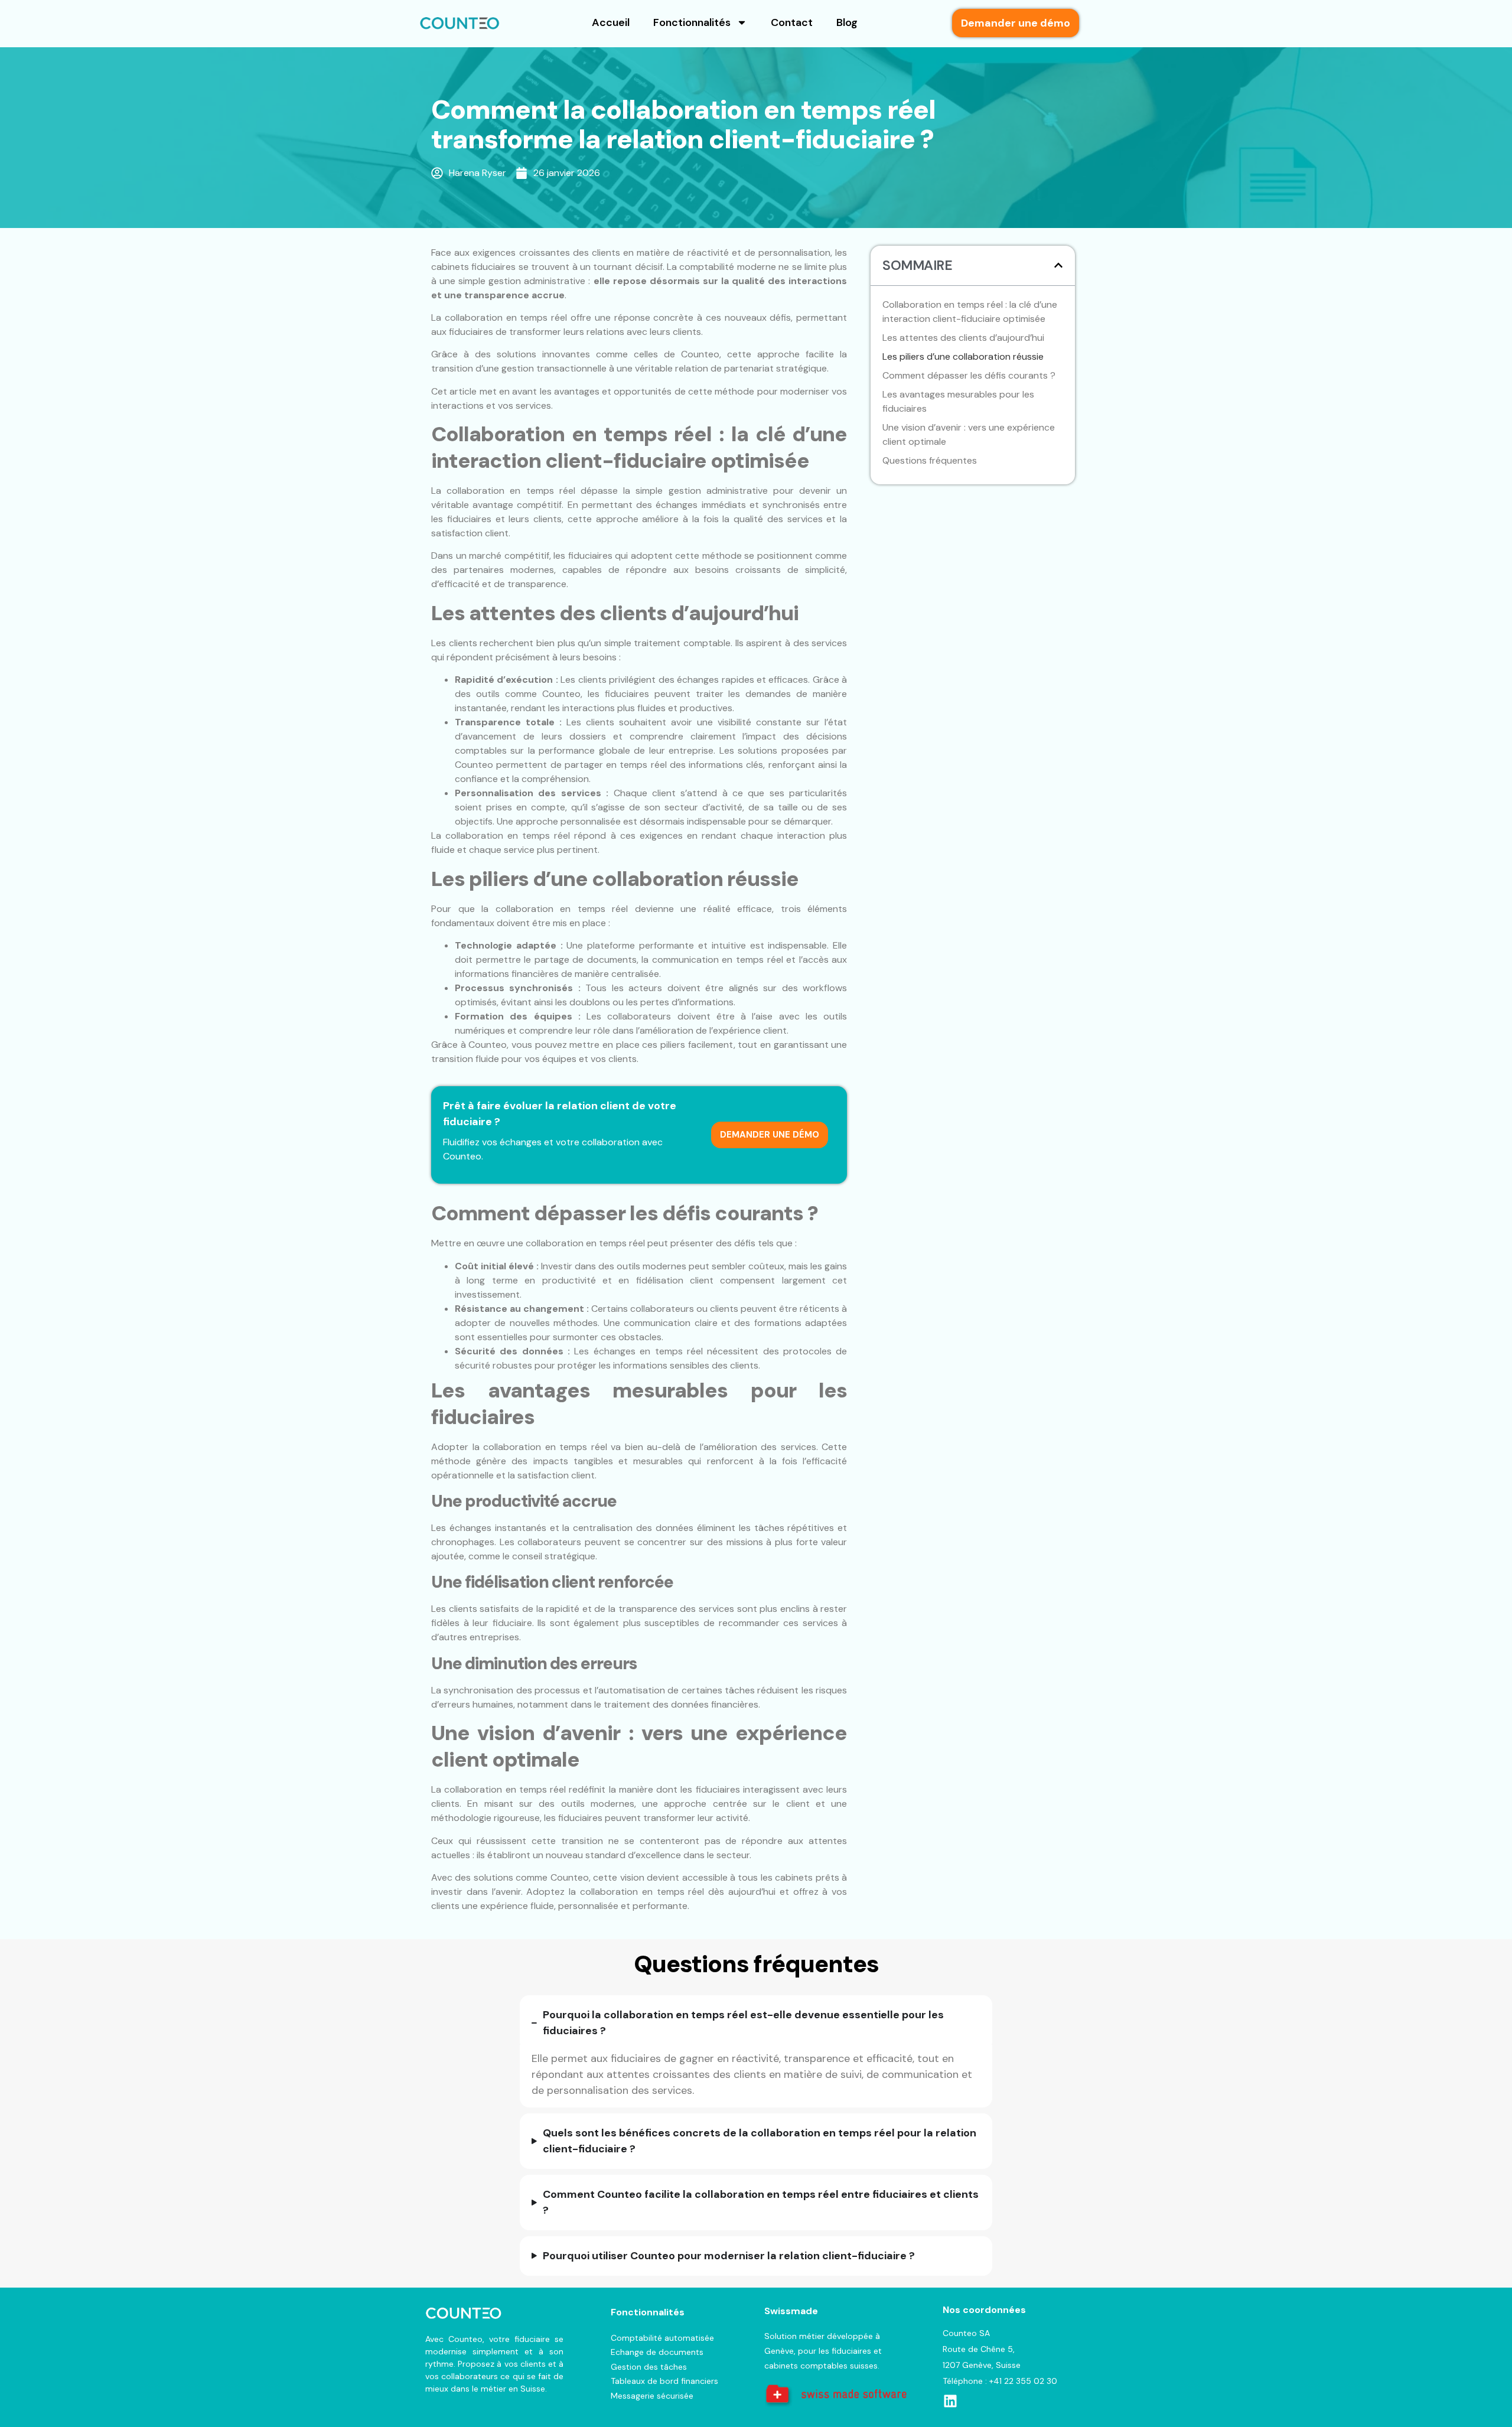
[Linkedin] (950, 2401)
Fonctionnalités (692, 22)
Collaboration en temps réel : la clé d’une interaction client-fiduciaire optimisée (970, 312)
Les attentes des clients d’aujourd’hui (963, 338)
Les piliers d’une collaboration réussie (963, 356)
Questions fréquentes (930, 460)
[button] (1058, 265)
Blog (847, 22)
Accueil (611, 22)
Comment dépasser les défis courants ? (969, 375)
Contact (792, 22)
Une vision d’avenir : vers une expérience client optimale (969, 434)
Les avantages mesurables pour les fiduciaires (958, 401)
